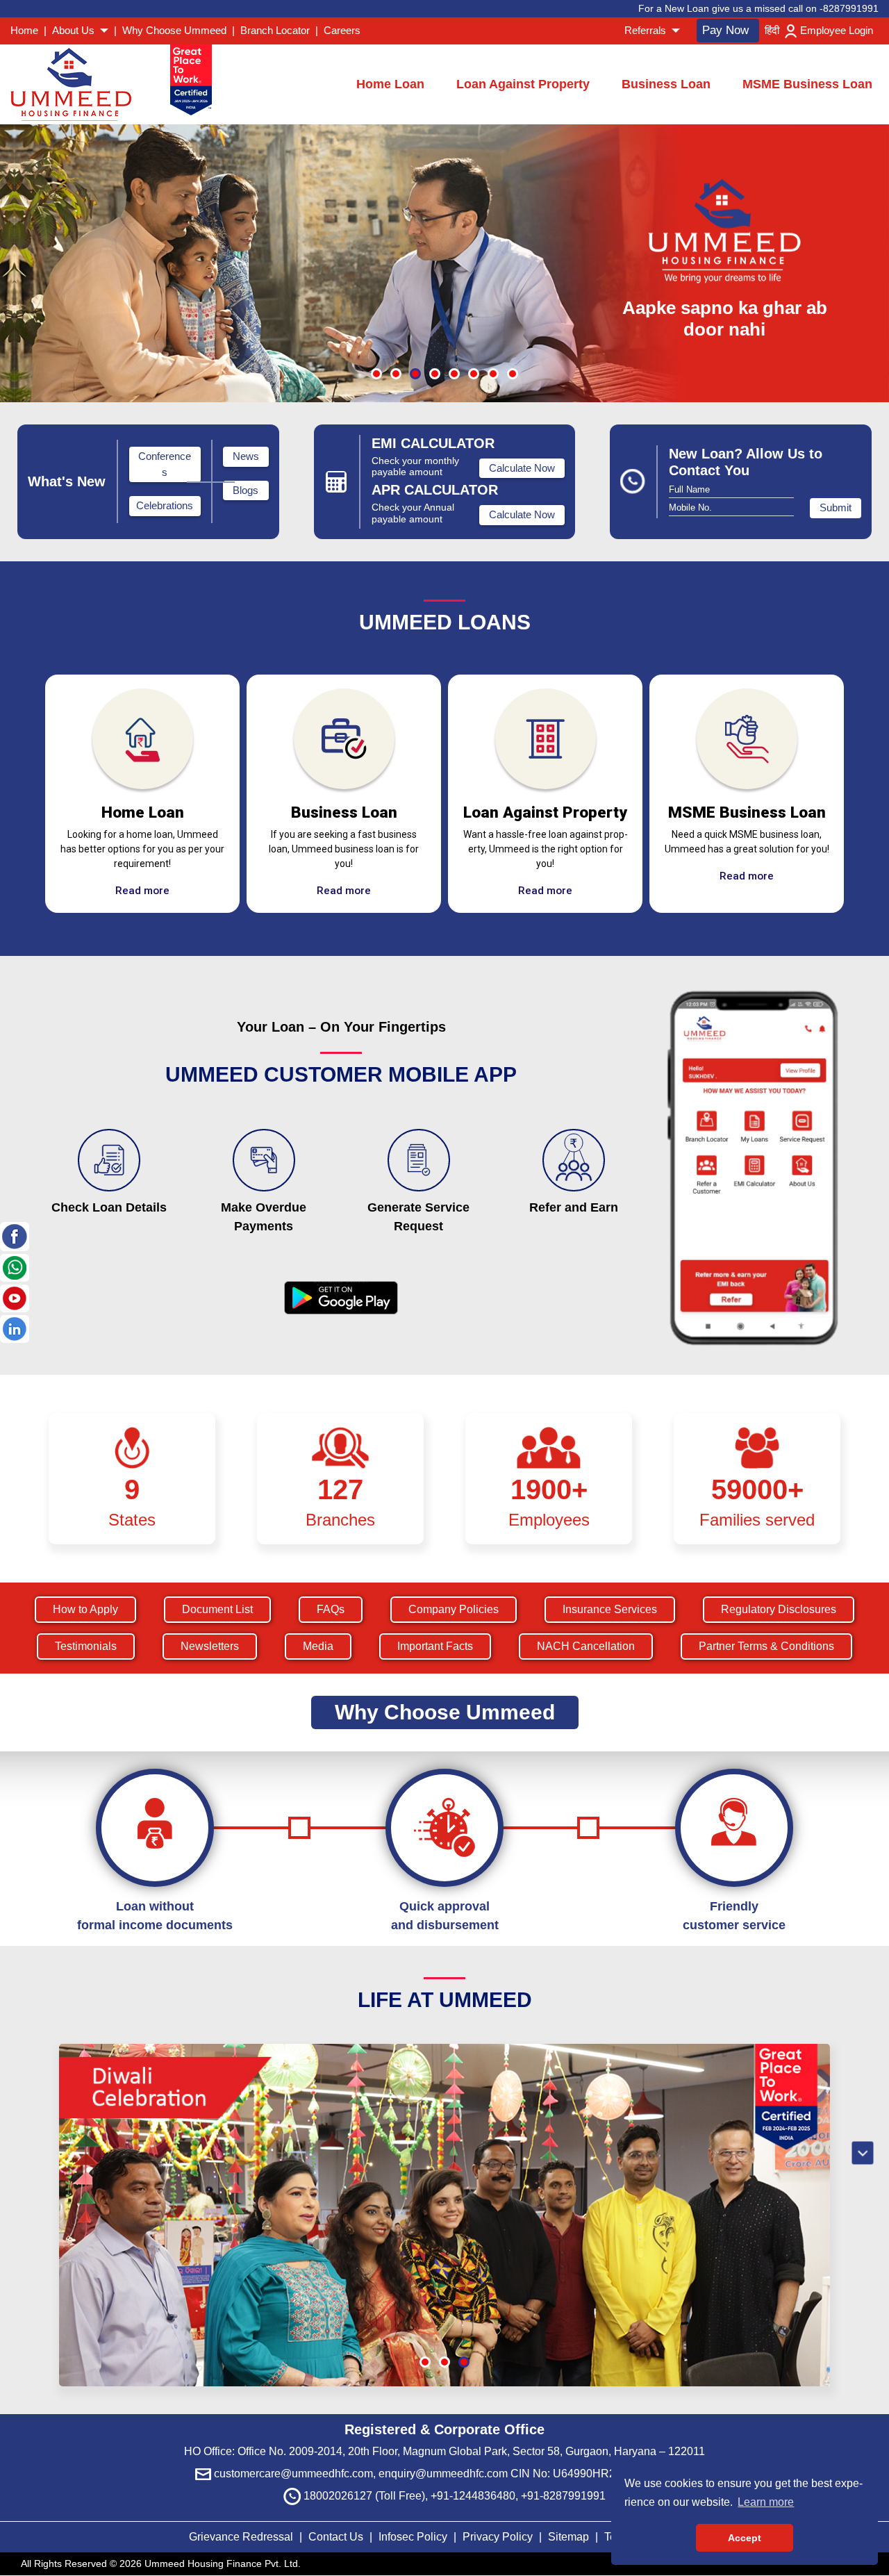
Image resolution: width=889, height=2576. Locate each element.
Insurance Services (610, 1609)
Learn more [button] (766, 2502)
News (246, 456)
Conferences (165, 464)
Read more (142, 891)
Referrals (647, 30)
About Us (75, 30)
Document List (217, 1609)
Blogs (246, 490)
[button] (376, 374)
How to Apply (85, 1609)
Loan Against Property (523, 84)
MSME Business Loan (807, 84)
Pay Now (725, 30)
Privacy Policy (499, 2537)
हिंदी (772, 30)
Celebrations (165, 505)
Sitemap (570, 2537)
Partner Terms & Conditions (766, 1646)
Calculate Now (522, 468)
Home (24, 30)
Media (318, 1646)
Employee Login (837, 30)
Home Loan (390, 84)
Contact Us (336, 2537)
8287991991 (851, 8)
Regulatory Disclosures (779, 1609)
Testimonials (86, 1646)
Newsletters (210, 1646)
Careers (342, 30)
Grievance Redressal (242, 2537)
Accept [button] (745, 2538)
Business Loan (666, 84)
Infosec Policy (413, 2537)
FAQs (331, 1609)
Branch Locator (275, 30)
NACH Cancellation (586, 1646)
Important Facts (435, 1646)
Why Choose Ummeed (174, 30)
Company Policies (454, 1609)
